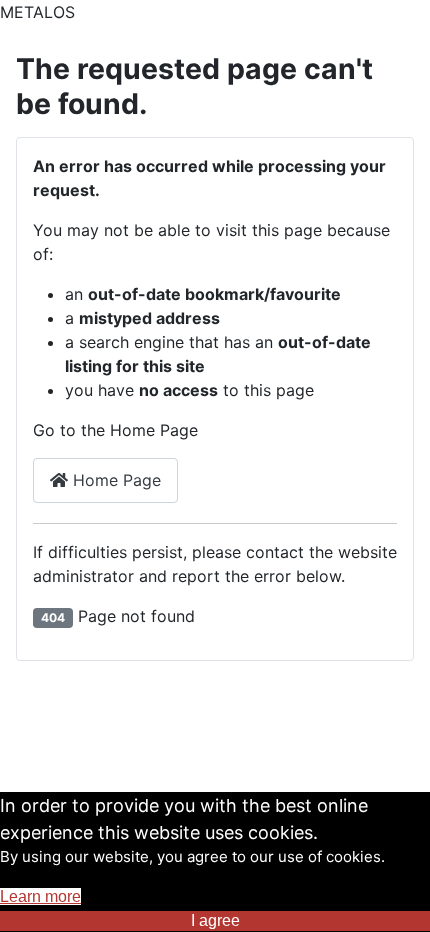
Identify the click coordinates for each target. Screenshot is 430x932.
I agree (215, 920)
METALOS (37, 12)
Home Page (114, 480)
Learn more (40, 896)
